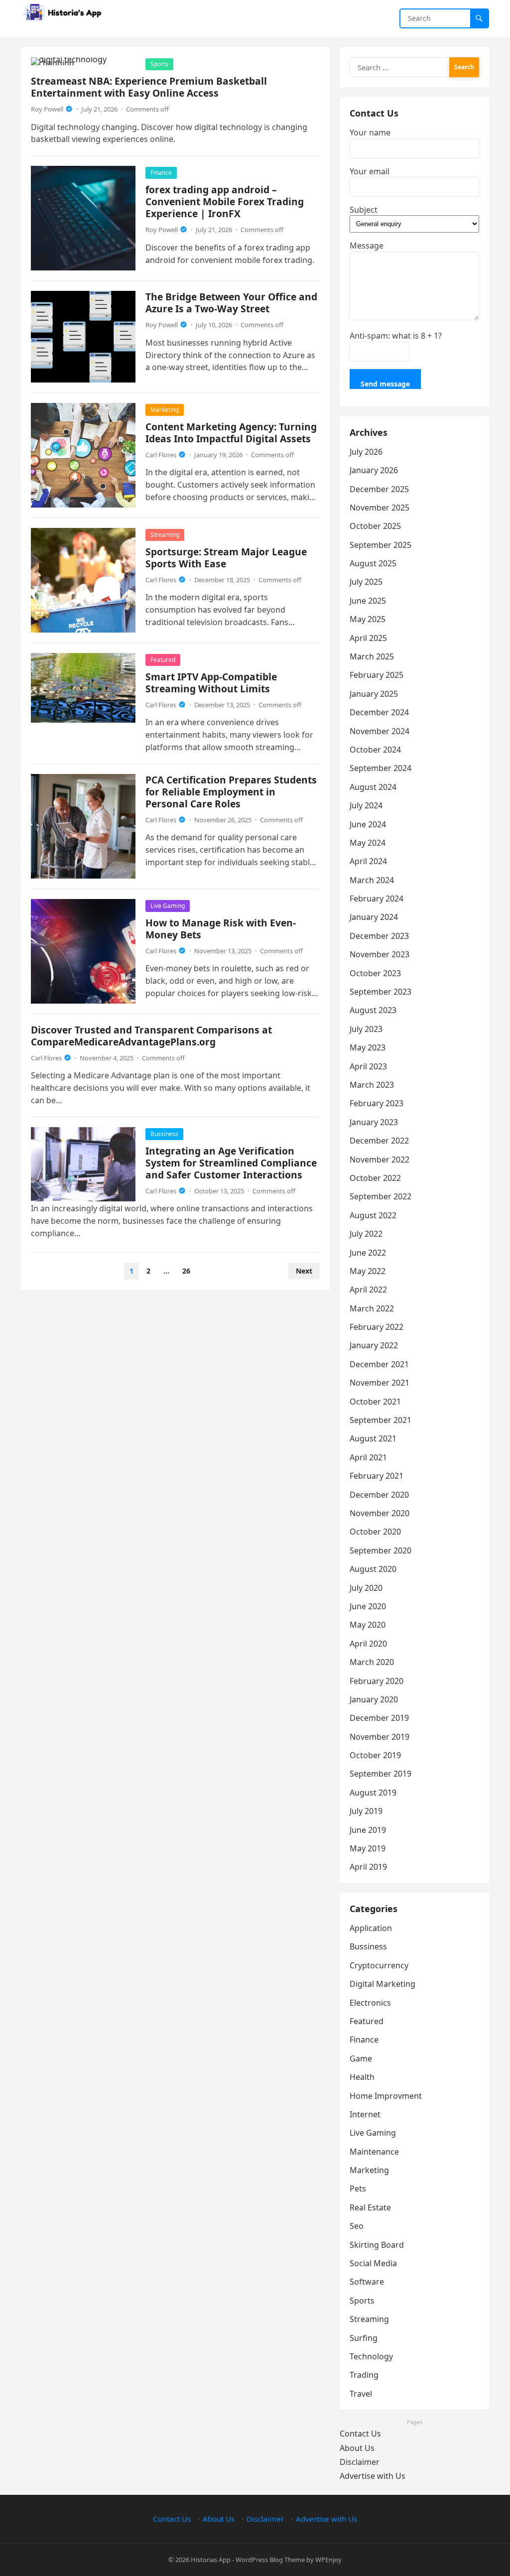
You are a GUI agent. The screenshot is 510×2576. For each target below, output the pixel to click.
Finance (161, 173)
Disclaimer (360, 2462)
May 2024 (368, 843)
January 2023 (374, 1122)
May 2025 (368, 619)
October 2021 (375, 1402)
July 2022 (366, 1234)
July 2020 (366, 1588)
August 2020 (373, 1569)
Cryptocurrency (379, 1965)
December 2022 (379, 1141)
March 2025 (372, 656)
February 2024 (377, 899)
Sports (159, 64)
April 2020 (368, 1644)
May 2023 (368, 1047)
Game (361, 2059)
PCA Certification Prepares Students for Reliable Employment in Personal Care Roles (231, 792)
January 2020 (374, 1699)
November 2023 (380, 954)
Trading (364, 2375)
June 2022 (368, 1253)
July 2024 (366, 805)
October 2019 (375, 1755)
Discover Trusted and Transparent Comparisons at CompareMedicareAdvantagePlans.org (151, 1036)
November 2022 (380, 1159)
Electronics (370, 2003)
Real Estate (370, 2207)
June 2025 (368, 601)
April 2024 (368, 861)
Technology (371, 2356)
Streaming (165, 535)
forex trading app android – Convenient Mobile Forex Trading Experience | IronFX (225, 201)
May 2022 (368, 1271)
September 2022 (381, 1196)
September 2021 (381, 1420)
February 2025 (377, 675)
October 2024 (375, 750)
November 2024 (380, 731)
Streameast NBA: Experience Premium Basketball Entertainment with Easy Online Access (149, 87)
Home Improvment (386, 2096)
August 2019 (373, 1793)
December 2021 (379, 1364)
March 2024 (372, 880)
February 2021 (377, 1476)
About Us (357, 2448)
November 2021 (380, 1383)
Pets (358, 2189)
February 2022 (377, 1327)
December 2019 (379, 1718)
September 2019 (381, 1774)
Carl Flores (161, 455)
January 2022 (374, 1345)
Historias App (211, 2560)
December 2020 (379, 1495)
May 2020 (368, 1625)
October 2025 (375, 526)
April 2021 (368, 1457)
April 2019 (368, 1867)
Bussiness (164, 1134)
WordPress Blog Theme (270, 2560)
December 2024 (379, 712)
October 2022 (375, 1178)
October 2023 (375, 973)
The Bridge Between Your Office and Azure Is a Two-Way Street (231, 303)
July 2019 (366, 1811)
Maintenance (374, 2152)
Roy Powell (47, 109)
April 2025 (368, 638)
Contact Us (360, 2434)
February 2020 (377, 1681)
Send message (385, 384)
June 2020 (368, 1606)
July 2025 (366, 582)
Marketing (165, 410)
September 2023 (381, 992)
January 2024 (374, 917)
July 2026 (366, 452)
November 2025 (380, 508)
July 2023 (366, 1029)
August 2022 (373, 1215)
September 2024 (381, 768)
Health (362, 2077)
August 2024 (373, 787)
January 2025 (374, 694)
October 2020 (375, 1532)
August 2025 (373, 563)
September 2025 (381, 545)
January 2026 (374, 470)
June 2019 (368, 1830)
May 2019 (368, 1848)
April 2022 (368, 1289)
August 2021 (373, 1438)
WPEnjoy (328, 2560)
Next (304, 1271)
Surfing (364, 2338)
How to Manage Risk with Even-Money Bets (221, 929)
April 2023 (368, 1066)
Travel (361, 2394)
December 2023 (379, 936)
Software (367, 2282)
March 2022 (372, 1308)
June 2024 (368, 824)
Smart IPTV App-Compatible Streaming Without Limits (211, 683)
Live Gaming (168, 906)
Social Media (373, 2263)
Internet (365, 2114)
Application (371, 1928)
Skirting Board (377, 2245)
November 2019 (380, 1737)
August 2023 (373, 1010)
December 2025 (379, 489)
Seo (357, 2226)
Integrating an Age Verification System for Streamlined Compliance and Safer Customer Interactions (231, 1163)
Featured (163, 660)
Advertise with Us (373, 2476)
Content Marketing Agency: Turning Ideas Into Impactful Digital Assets (231, 433)
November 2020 (380, 1513)
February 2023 (377, 1103)
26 (186, 1271)
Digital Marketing (382, 1984)
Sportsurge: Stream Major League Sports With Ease (226, 558)
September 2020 (381, 1550)
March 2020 (372, 1662)
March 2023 (372, 1085)
